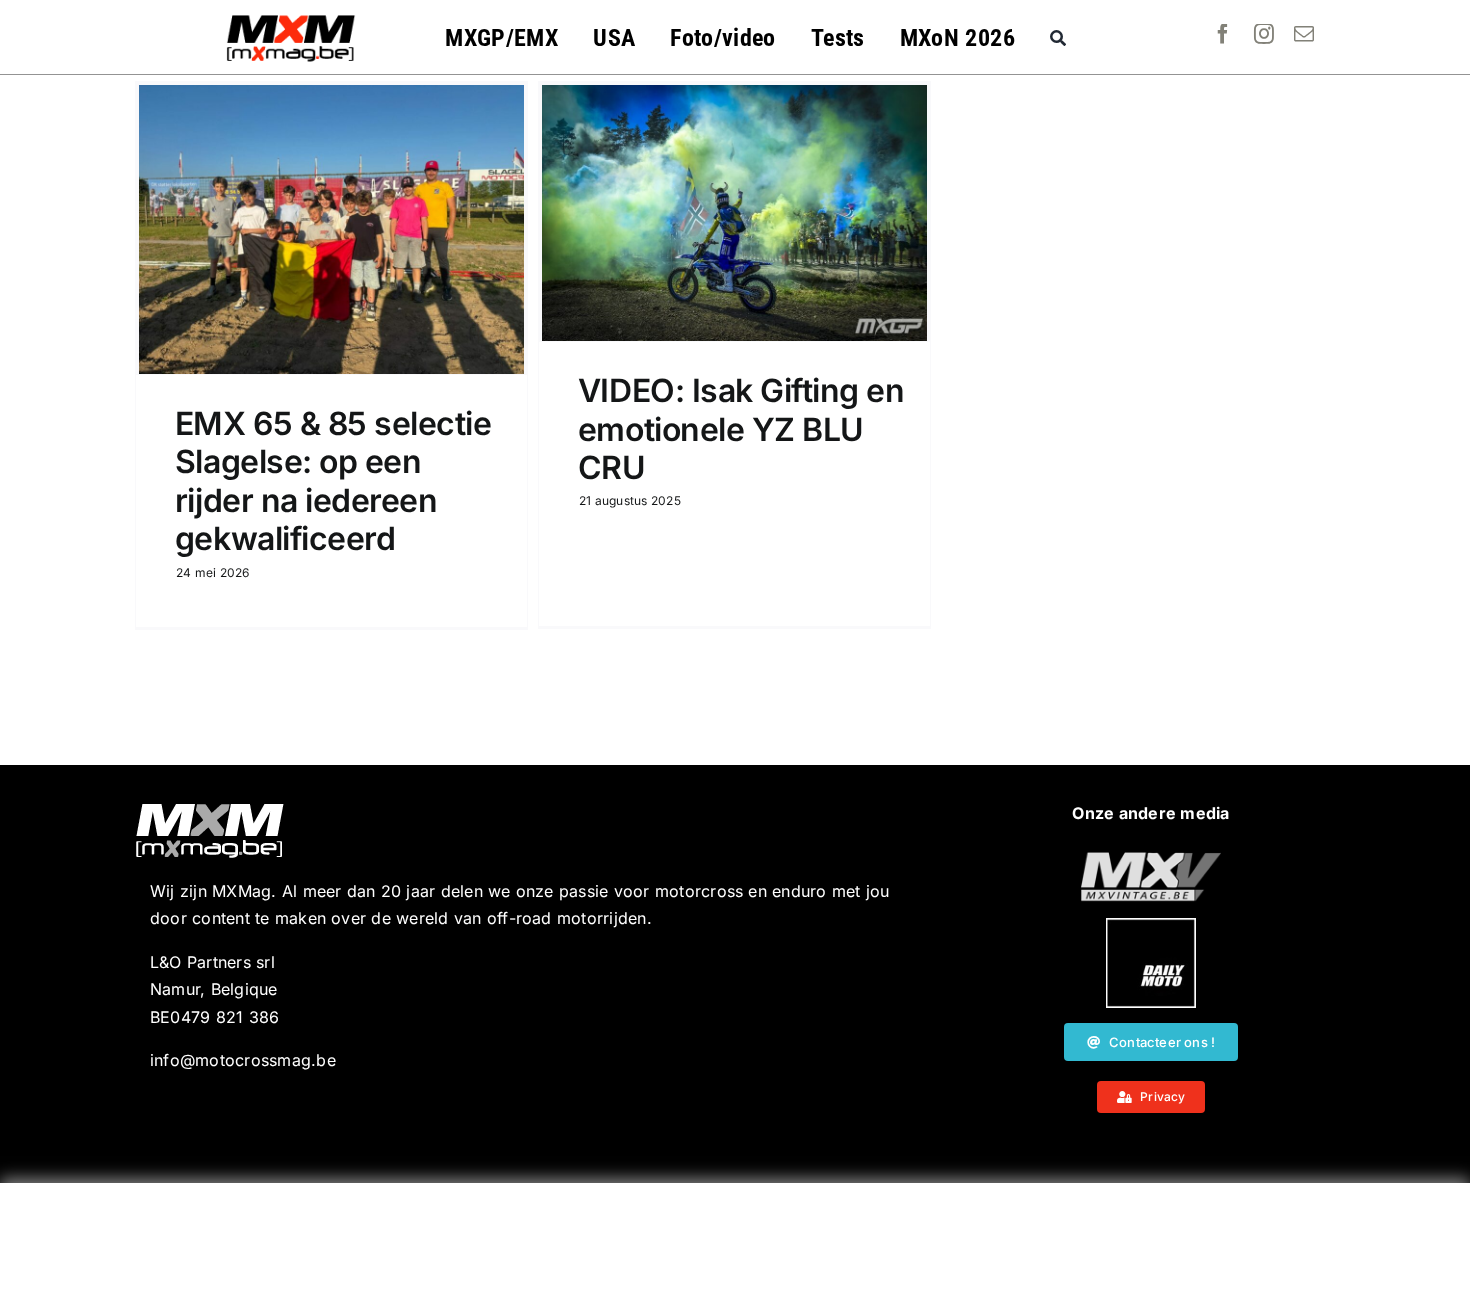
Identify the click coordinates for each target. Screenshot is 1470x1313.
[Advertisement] (735, 1248)
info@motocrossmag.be (243, 1060)
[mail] (1304, 34)
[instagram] (1264, 34)
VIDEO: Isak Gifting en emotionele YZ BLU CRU (741, 429)
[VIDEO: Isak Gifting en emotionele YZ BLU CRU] (734, 213)
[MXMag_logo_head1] (291, 20)
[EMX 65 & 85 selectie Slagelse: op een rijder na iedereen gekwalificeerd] (331, 229)
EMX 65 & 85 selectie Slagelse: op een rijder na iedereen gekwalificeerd (333, 481)
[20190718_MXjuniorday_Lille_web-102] (1151, 926)
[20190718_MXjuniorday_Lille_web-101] (1151, 860)
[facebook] (1223, 34)
